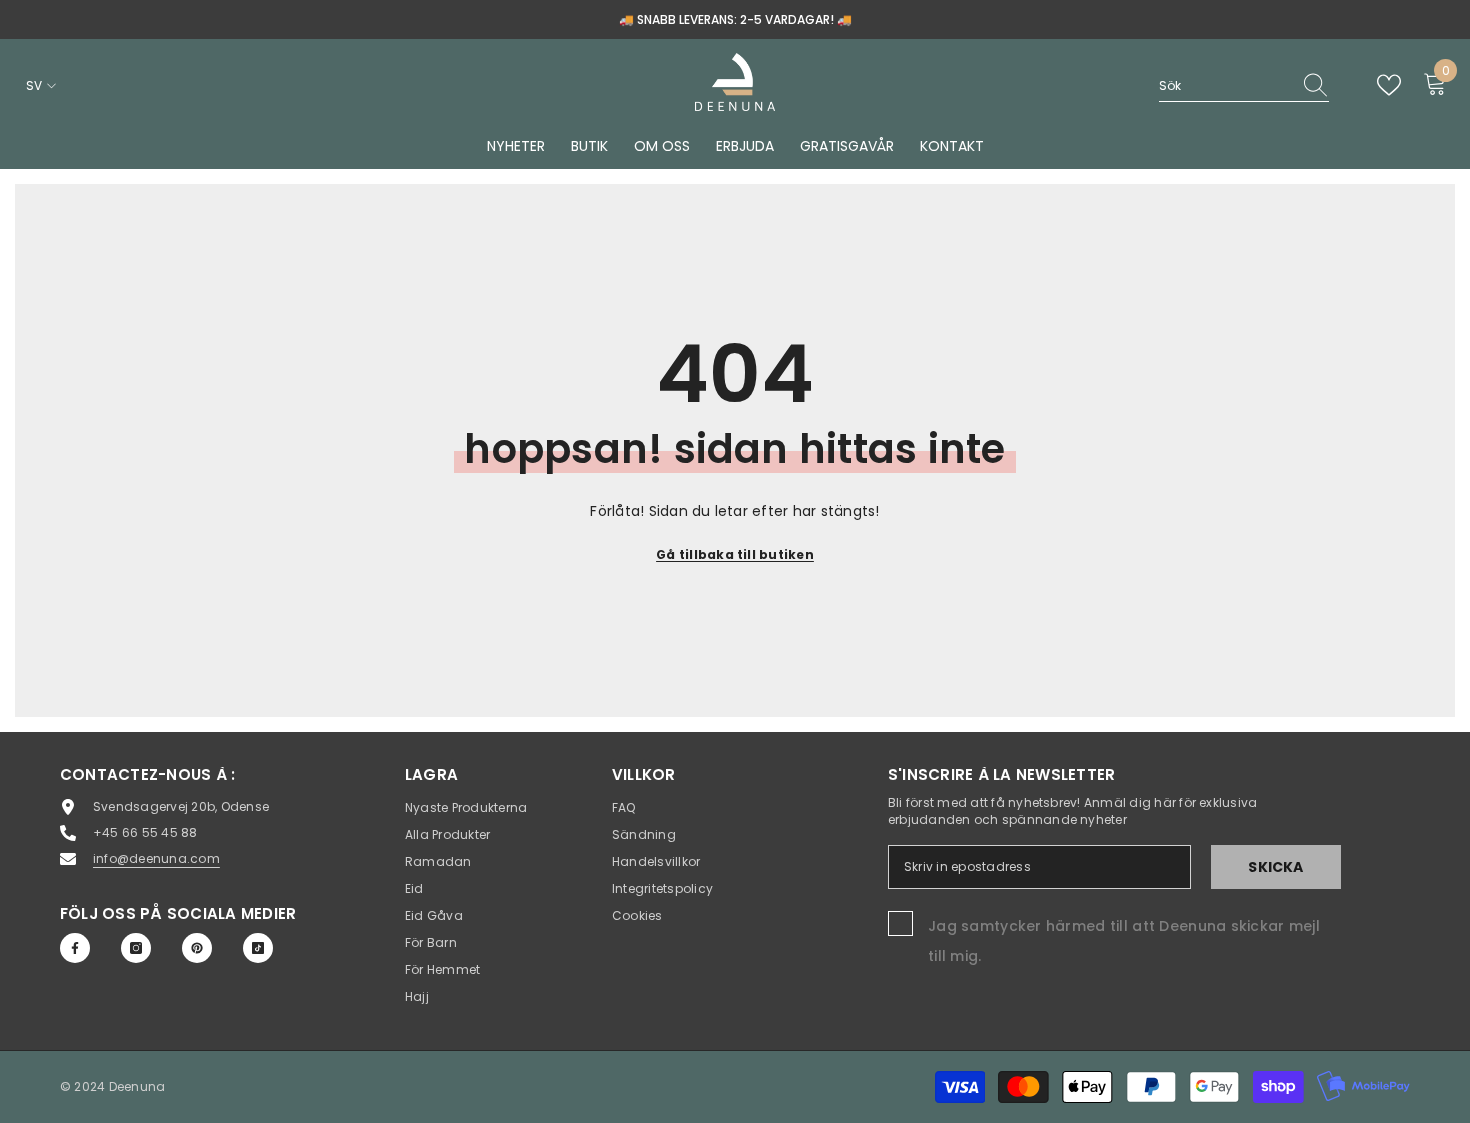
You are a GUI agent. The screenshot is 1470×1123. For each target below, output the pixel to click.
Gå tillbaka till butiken (735, 554)
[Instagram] (136, 948)
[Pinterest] (197, 948)
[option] (735, 19)
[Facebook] (75, 948)
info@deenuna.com (156, 858)
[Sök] (1244, 86)
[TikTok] (258, 948)
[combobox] (1225, 85)
